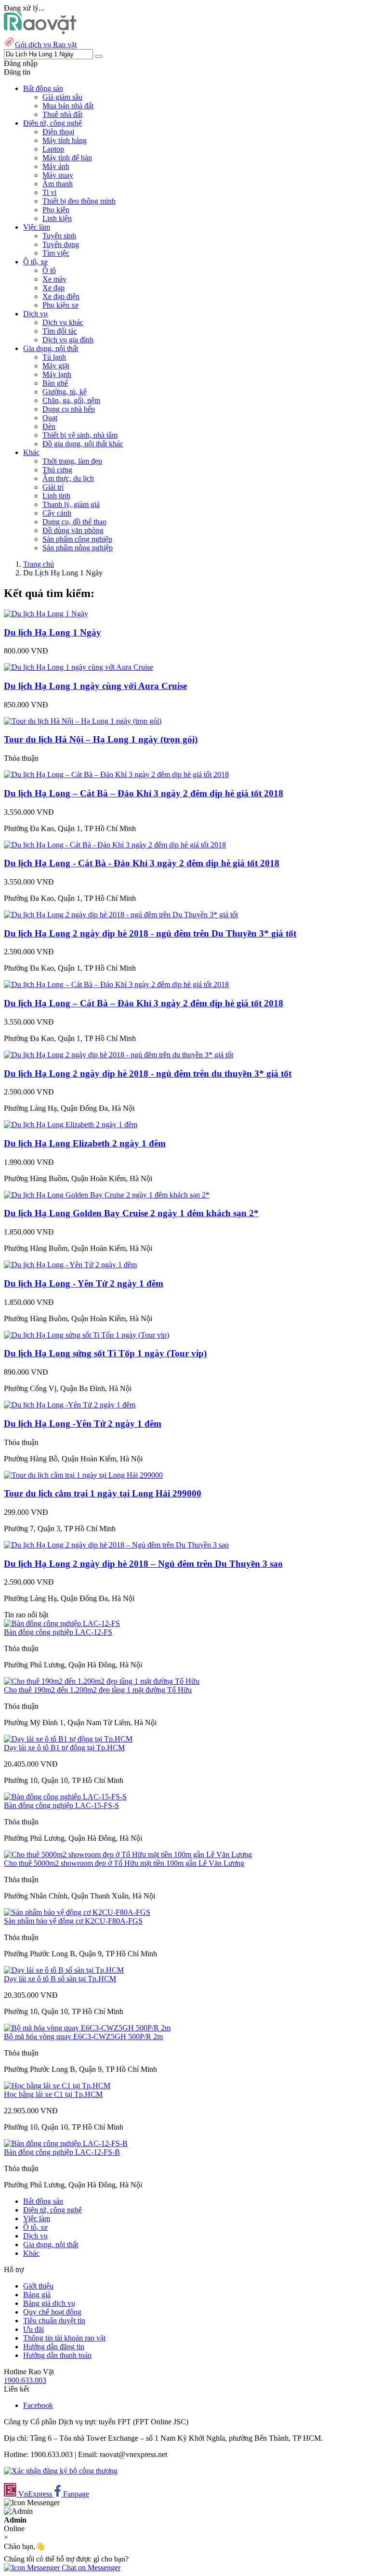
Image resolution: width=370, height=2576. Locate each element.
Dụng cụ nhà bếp (69, 409)
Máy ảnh (56, 166)
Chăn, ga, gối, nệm (71, 400)
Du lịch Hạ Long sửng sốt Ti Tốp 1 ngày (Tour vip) (105, 1353)
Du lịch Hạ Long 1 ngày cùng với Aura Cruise (95, 686)
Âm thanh (58, 184)
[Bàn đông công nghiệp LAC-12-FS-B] (66, 2143)
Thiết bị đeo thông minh (79, 201)
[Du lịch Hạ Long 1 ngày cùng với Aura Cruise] (79, 667)
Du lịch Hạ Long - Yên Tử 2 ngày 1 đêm (84, 1283)
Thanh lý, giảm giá (71, 504)
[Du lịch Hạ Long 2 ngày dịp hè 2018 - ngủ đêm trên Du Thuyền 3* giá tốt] (121, 915)
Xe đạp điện (61, 296)
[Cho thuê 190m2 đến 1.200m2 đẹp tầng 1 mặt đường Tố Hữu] (102, 1681)
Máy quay (58, 175)
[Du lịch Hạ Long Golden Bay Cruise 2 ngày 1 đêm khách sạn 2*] (107, 1195)
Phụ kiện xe (60, 305)
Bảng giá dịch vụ (49, 2303)
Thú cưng (57, 470)
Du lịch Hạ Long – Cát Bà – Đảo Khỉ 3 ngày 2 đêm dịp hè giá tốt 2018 (144, 793)
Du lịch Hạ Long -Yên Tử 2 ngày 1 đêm (83, 1424)
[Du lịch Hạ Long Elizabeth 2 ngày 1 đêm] (71, 1125)
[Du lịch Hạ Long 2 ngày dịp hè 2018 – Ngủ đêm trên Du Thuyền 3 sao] (116, 1545)
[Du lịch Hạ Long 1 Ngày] (46, 614)
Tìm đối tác (60, 331)
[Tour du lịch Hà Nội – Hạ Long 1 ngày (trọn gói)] (83, 721)
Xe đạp (53, 288)
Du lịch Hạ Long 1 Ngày (53, 632)
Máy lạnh (57, 374)
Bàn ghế (55, 383)
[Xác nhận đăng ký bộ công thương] (61, 2471)
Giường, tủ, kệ (65, 392)
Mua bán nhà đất (68, 106)
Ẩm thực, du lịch (68, 478)
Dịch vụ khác (63, 322)
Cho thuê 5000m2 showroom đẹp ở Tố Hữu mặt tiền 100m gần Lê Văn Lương (124, 1863)
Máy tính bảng (65, 140)
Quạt (50, 418)
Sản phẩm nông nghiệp (78, 548)
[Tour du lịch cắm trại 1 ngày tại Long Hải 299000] (83, 1475)
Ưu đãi (33, 2329)
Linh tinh (56, 496)
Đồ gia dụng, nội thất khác (83, 444)
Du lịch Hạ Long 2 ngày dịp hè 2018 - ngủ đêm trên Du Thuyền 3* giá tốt (150, 933)
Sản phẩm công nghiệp (77, 539)
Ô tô (49, 270)
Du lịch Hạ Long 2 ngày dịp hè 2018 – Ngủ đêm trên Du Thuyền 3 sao (143, 1564)
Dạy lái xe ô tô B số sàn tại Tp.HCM (60, 1979)
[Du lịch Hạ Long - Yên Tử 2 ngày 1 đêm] (70, 1265)
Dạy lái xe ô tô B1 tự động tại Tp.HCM (64, 1748)
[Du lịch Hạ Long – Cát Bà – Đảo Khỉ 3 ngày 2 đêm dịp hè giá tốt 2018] (116, 774)
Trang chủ (39, 564)
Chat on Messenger (90, 2568)
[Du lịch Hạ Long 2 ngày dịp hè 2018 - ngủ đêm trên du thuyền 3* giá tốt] (119, 1055)
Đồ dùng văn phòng (73, 530)
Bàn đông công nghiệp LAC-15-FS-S (61, 1805)
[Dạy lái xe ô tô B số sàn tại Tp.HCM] (64, 1970)
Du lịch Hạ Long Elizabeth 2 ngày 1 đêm (85, 1143)
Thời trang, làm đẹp (72, 461)
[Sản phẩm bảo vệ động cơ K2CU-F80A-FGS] (77, 1912)
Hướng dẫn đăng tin (54, 2347)
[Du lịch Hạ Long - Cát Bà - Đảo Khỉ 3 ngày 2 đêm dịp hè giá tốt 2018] (115, 845)
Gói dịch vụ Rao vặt (46, 45)
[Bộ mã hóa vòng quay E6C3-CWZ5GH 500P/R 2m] (87, 2028)
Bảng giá (37, 2295)
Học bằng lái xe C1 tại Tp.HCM (53, 2094)
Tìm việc (56, 253)
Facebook (38, 2405)
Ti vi (49, 192)
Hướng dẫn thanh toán (57, 2355)
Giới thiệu (38, 2286)
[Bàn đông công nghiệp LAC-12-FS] (62, 1623)
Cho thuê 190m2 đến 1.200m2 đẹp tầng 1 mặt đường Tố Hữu (98, 1690)
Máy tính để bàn (67, 158)
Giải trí (53, 487)
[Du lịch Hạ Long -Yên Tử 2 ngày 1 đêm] (70, 1405)
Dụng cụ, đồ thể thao (74, 522)
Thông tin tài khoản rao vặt (64, 2338)
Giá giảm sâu (62, 97)
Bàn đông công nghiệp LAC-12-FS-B (62, 2152)
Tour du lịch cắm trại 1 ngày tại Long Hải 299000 (103, 1493)
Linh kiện (57, 218)
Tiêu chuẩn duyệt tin (54, 2321)
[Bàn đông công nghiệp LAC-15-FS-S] (65, 1797)
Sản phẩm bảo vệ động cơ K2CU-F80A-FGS (73, 1921)
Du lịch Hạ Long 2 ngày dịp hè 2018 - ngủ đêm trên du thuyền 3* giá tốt (148, 1073)
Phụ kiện (56, 210)
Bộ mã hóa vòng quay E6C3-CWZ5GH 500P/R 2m (83, 2036)
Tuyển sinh (59, 236)
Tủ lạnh (54, 357)
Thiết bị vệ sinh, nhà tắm (80, 435)
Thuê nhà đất (62, 114)
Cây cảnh (57, 513)
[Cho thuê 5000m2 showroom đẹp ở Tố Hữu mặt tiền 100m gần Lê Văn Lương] (128, 1854)
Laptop (53, 149)
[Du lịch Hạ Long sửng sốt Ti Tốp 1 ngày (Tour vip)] (86, 1335)
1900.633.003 (25, 2380)
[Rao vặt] (40, 32)
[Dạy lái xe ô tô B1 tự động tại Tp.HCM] (68, 1739)
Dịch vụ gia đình (68, 340)
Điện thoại (58, 132)
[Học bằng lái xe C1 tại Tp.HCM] (57, 2086)
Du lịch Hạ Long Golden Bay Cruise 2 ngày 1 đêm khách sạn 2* (131, 1213)
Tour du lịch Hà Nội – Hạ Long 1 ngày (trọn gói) (101, 739)
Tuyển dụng (61, 244)
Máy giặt (56, 366)
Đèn (49, 426)
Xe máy (54, 279)
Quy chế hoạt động (52, 2312)
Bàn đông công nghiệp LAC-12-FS (58, 1632)
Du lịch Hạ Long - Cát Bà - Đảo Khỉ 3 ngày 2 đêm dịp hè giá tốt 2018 (142, 863)
